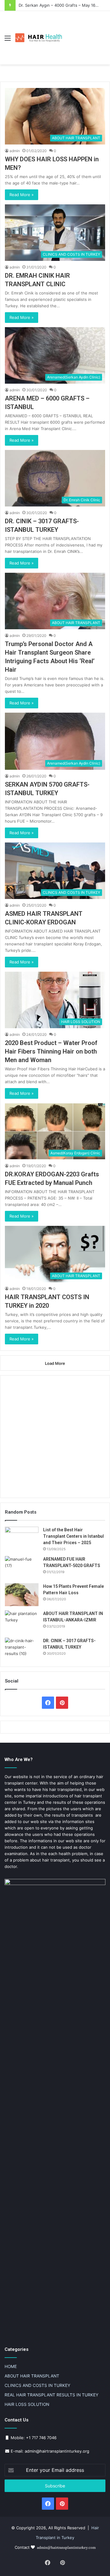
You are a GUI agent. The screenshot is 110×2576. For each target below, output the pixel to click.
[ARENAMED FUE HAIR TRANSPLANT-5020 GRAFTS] (22, 1568)
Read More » (22, 195)
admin (15, 151)
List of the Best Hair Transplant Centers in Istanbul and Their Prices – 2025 (73, 1536)
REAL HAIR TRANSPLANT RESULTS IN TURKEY (51, 2395)
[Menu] (8, 40)
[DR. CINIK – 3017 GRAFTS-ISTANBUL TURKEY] (22, 1649)
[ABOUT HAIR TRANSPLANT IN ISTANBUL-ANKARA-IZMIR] (22, 1622)
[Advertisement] (85, 33)
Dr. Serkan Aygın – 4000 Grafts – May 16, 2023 (63, 5)
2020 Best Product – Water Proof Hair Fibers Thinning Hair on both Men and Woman (51, 1051)
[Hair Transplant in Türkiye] (40, 38)
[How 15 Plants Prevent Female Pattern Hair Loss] (22, 1595)
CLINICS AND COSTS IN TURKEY (37, 2385)
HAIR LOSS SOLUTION (27, 2404)
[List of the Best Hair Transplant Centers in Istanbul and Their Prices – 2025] (22, 1538)
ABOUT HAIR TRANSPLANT (32, 2376)
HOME (11, 2366)
